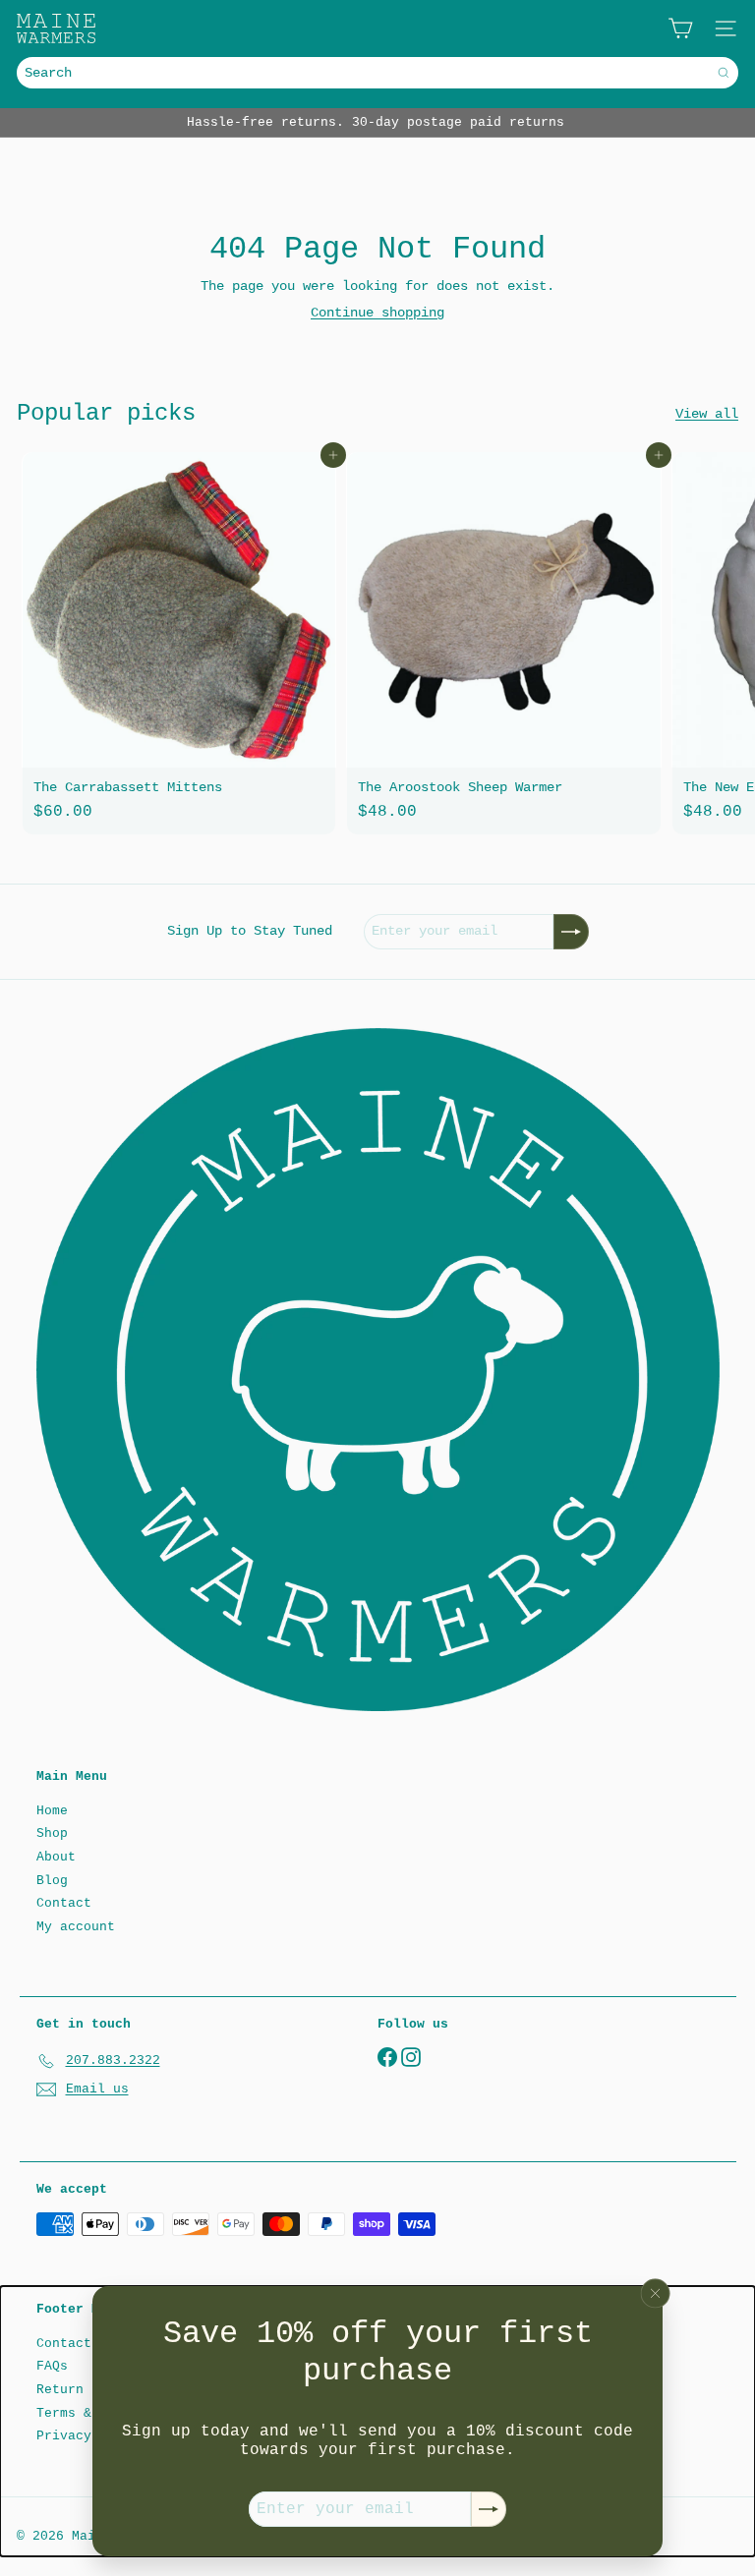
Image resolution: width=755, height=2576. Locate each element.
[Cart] (680, 29)
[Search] (724, 73)
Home (52, 1811)
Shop (52, 1833)
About (56, 1857)
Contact (64, 1903)
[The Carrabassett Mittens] (179, 643)
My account (76, 1927)
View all (707, 414)
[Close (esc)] (656, 2293)
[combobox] (377, 73)
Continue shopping (377, 313)
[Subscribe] (489, 2509)
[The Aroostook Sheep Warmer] (503, 643)
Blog (52, 1881)
